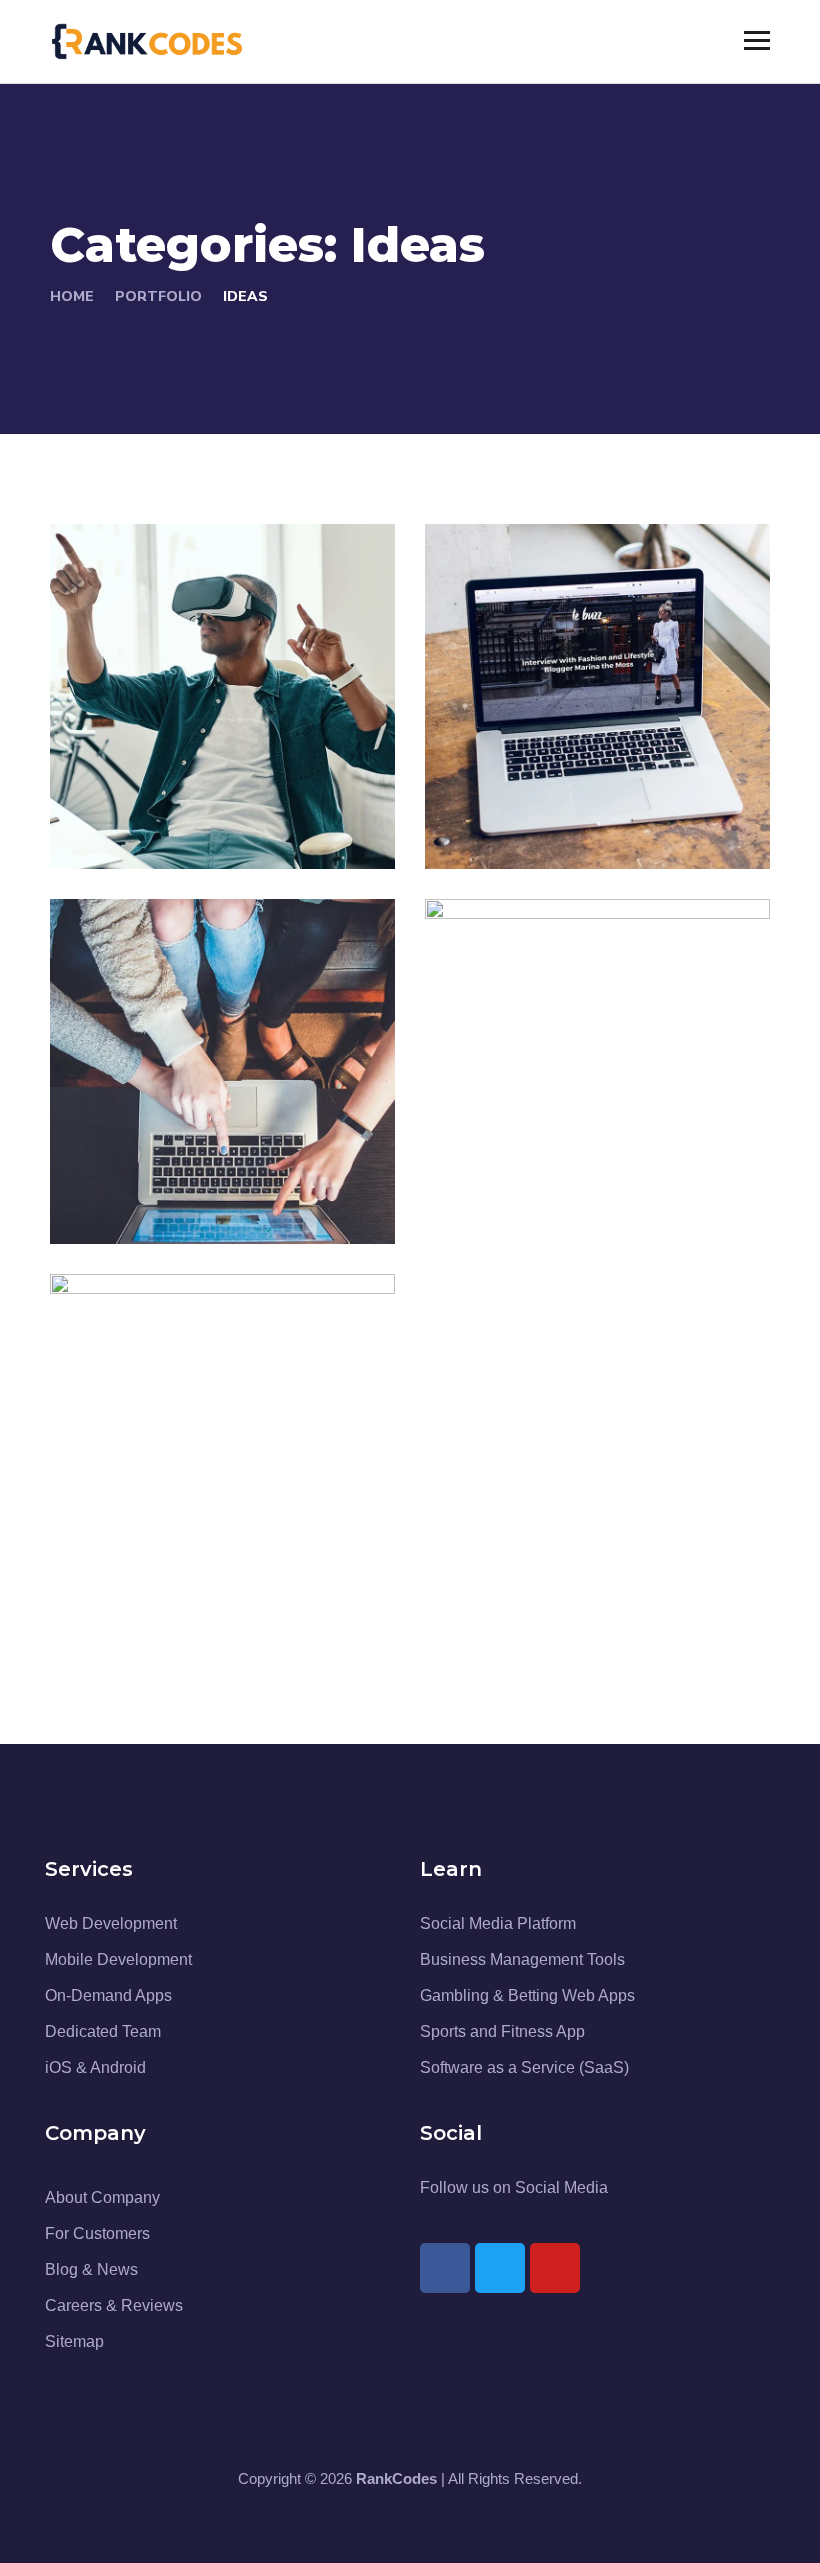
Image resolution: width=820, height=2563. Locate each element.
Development (521, 1199)
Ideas (181, 824)
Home (72, 296)
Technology (574, 824)
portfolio (158, 296)
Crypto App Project (212, 1540)
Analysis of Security (590, 790)
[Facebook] (445, 2268)
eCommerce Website (168, 1151)
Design (118, 824)
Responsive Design (587, 1165)
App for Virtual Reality (185, 776)
